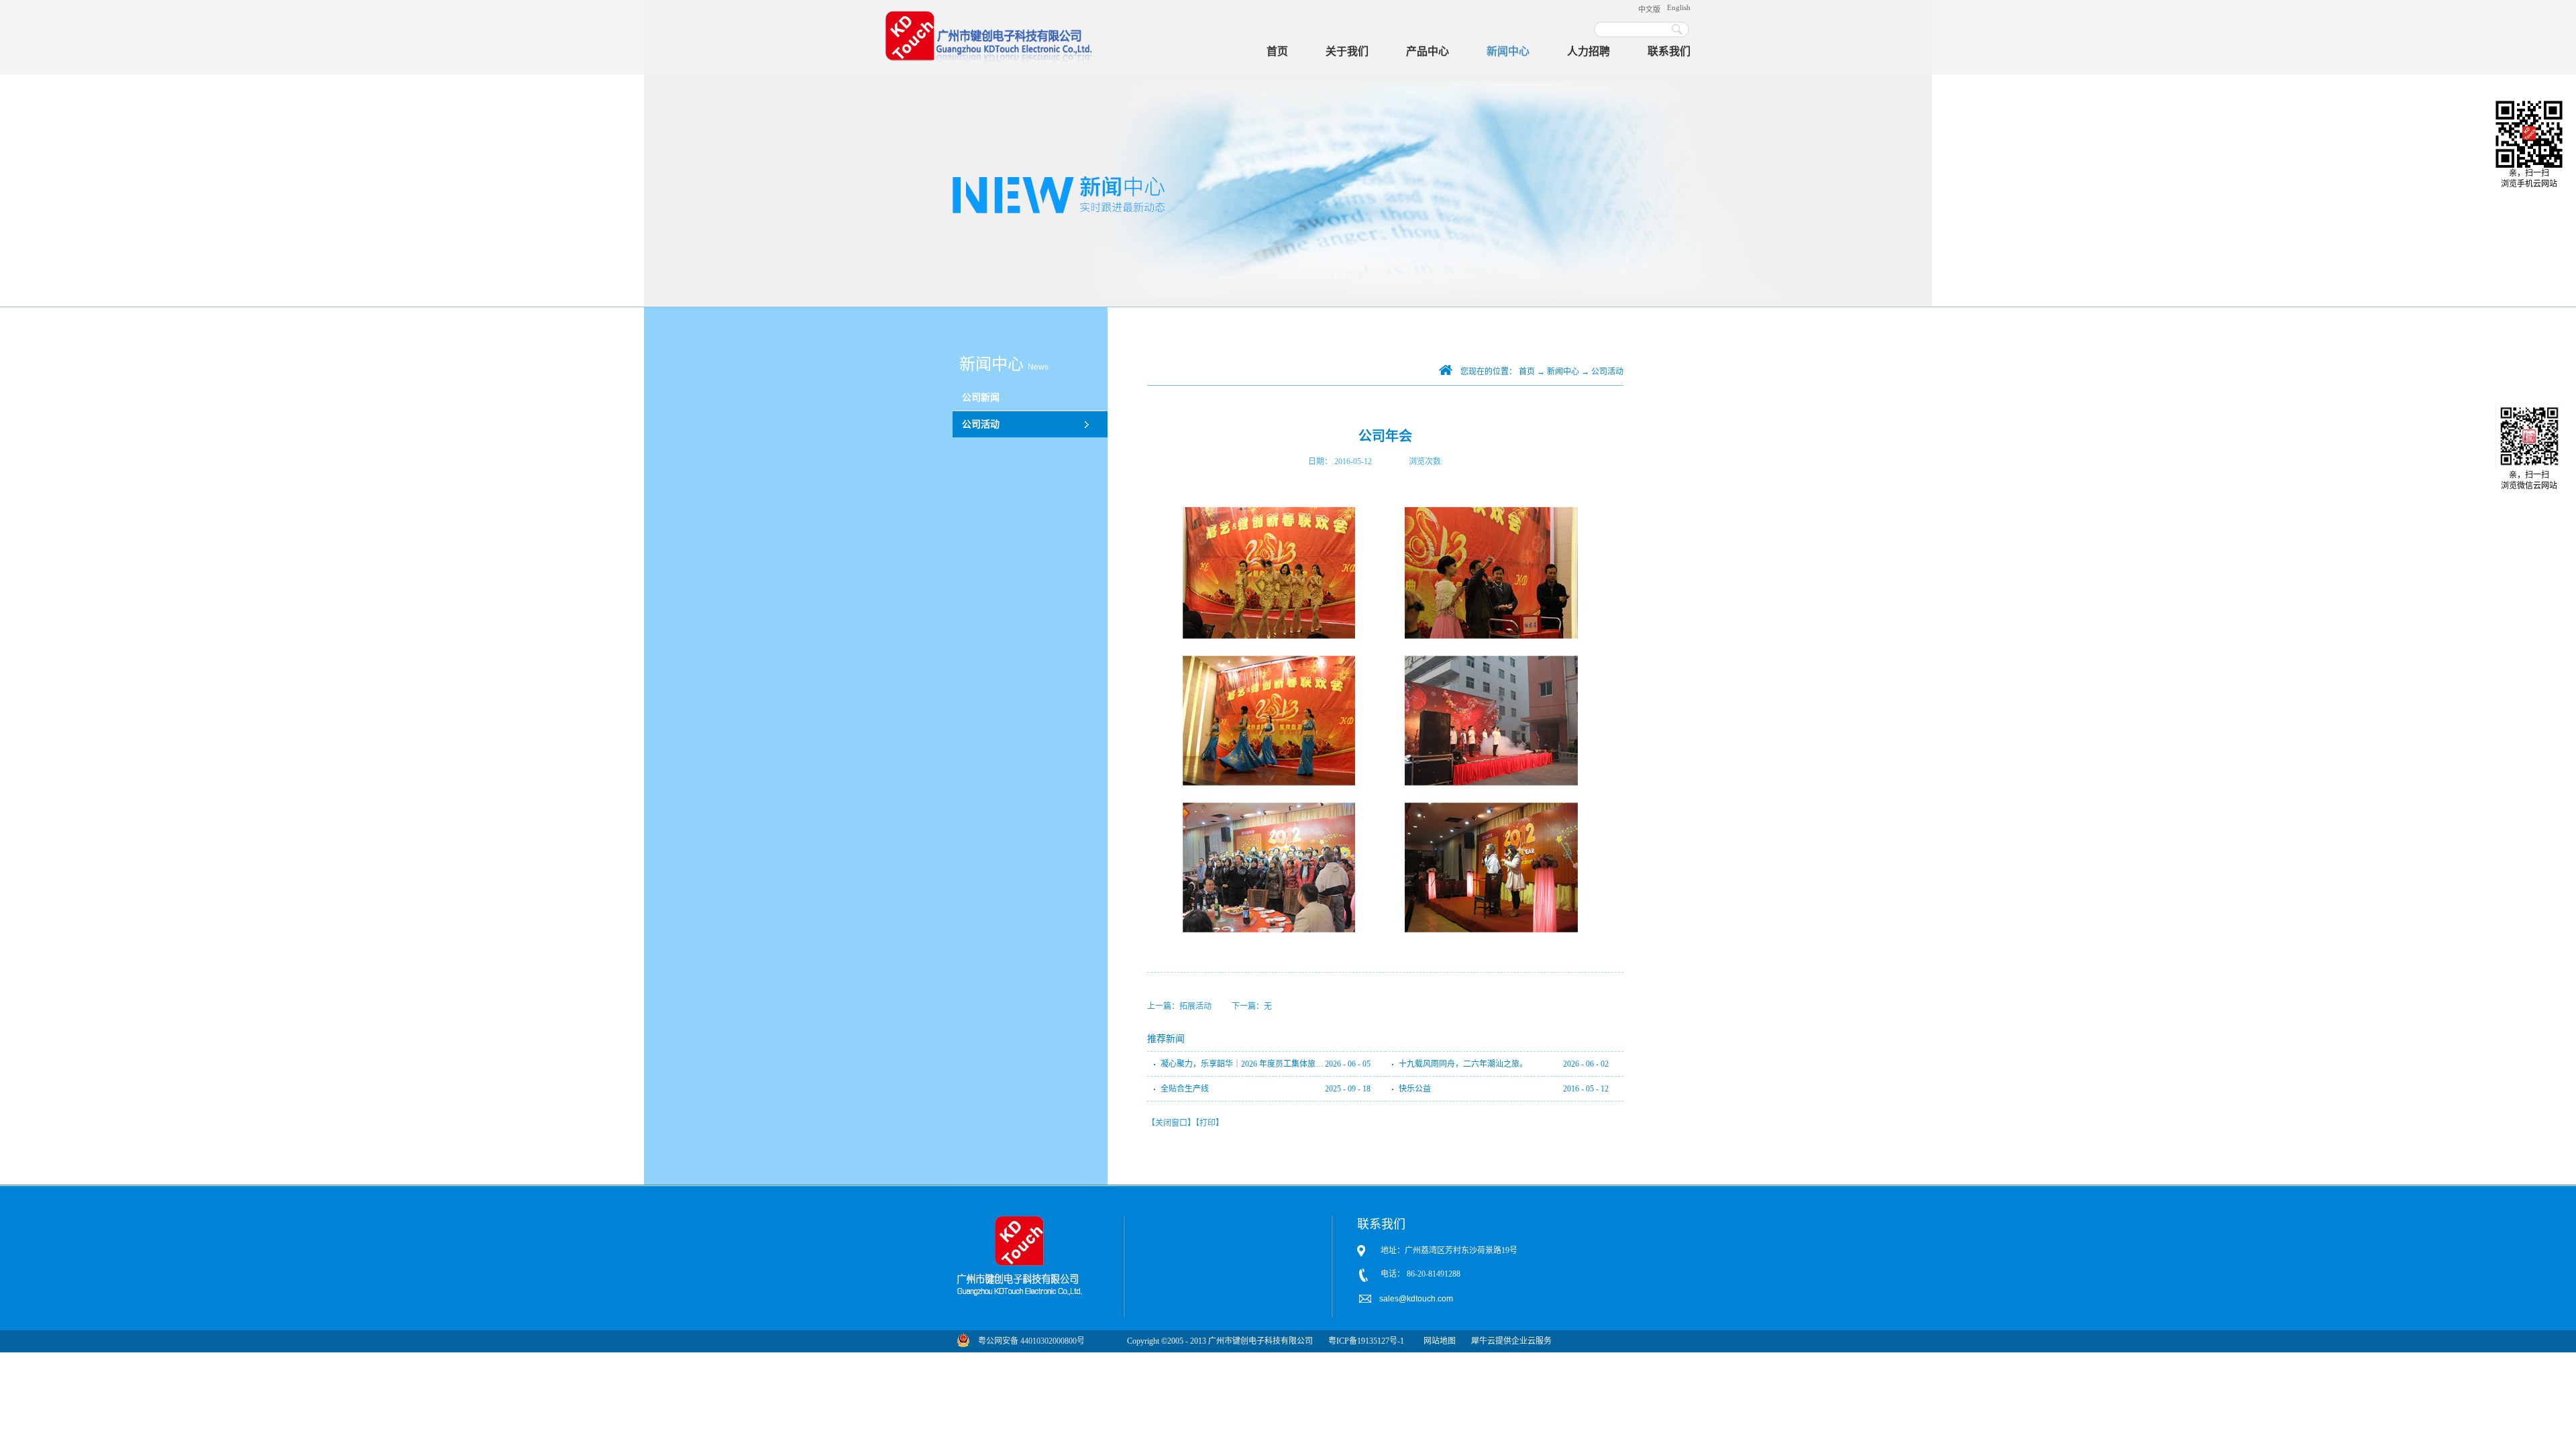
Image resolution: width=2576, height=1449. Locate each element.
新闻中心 (1563, 372)
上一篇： (1179, 1006)
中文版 (1649, 9)
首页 (1277, 51)
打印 (1207, 1123)
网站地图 (1438, 1341)
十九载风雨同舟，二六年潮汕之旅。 (1463, 1064)
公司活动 (1607, 372)
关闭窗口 (1171, 1123)
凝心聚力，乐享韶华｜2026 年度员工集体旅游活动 (1243, 1064)
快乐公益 (1415, 1089)
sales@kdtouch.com (1417, 1299)
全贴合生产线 (1185, 1089)
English (1679, 7)
